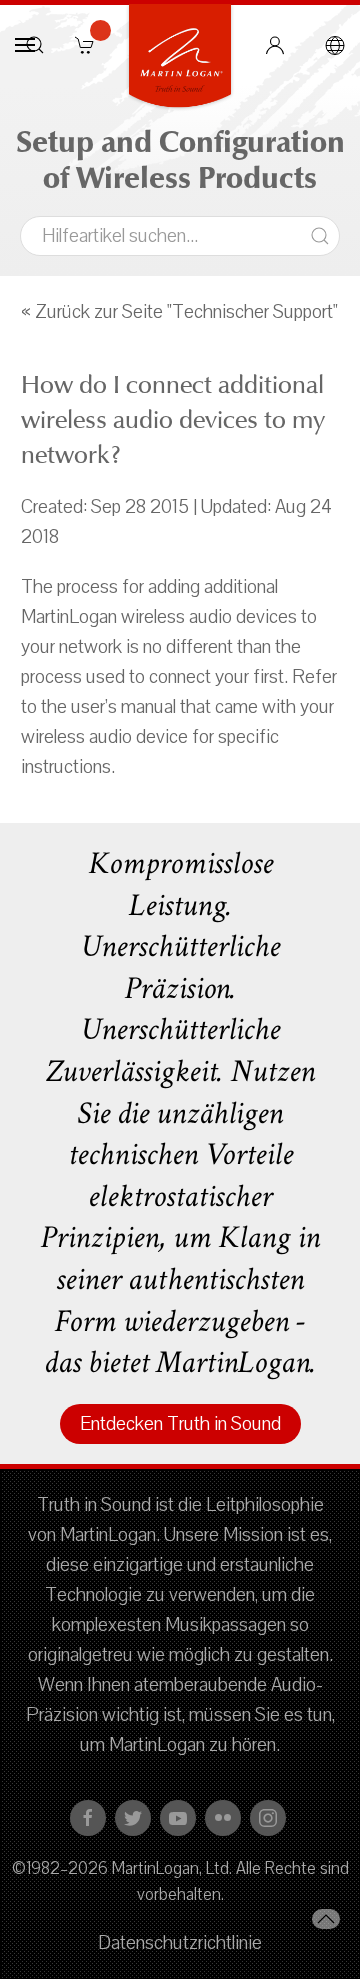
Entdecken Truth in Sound (180, 1424)
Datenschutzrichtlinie (180, 1943)
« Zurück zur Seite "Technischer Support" (179, 312)
